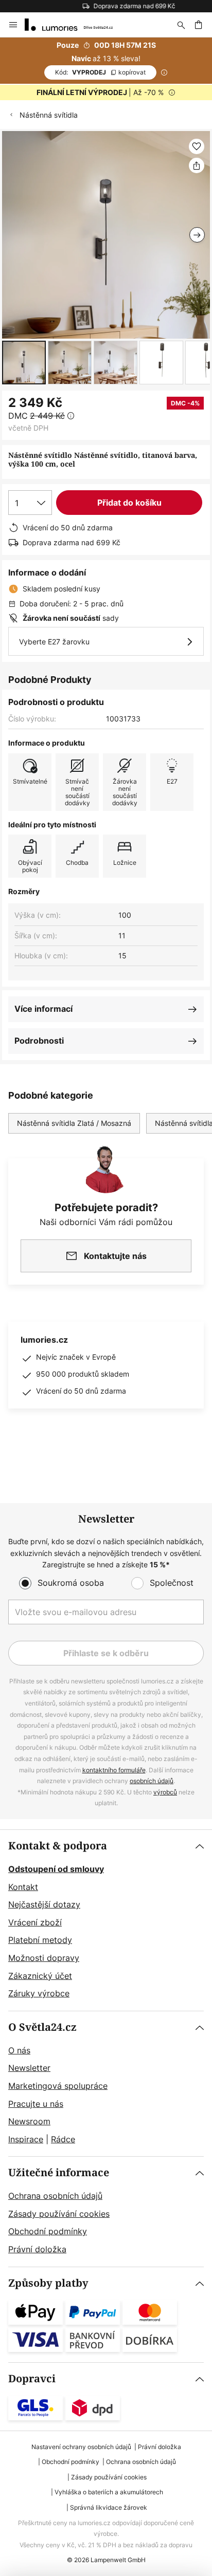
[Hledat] (181, 25)
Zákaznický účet (40, 1976)
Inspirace (26, 2139)
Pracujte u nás (36, 2104)
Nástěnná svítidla (49, 115)
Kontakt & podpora (58, 1846)
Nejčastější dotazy (44, 1904)
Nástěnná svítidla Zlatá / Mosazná (74, 1123)
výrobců (165, 1792)
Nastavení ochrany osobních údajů (81, 2447)
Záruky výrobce (39, 1993)
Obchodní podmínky (48, 2231)
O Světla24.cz (42, 2027)
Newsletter (29, 2068)
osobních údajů (152, 1781)
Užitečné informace (59, 2173)
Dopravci (32, 2379)
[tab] (106, 1920)
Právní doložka (37, 2249)
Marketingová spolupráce (58, 2086)
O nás (19, 2050)
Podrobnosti (39, 1041)
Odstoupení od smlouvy (56, 1869)
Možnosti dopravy (44, 1958)
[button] (24, 363)
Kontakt (23, 1887)
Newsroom (29, 2121)
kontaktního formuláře (114, 1770)
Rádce (63, 2139)
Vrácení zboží (35, 1922)
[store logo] (75, 25)
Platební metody (40, 1940)
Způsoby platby (48, 2283)
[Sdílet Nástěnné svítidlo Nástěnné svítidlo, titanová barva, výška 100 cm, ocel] (197, 165)
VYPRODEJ (100, 72)
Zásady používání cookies (59, 2214)
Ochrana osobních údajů (55, 2196)
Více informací (43, 1009)
